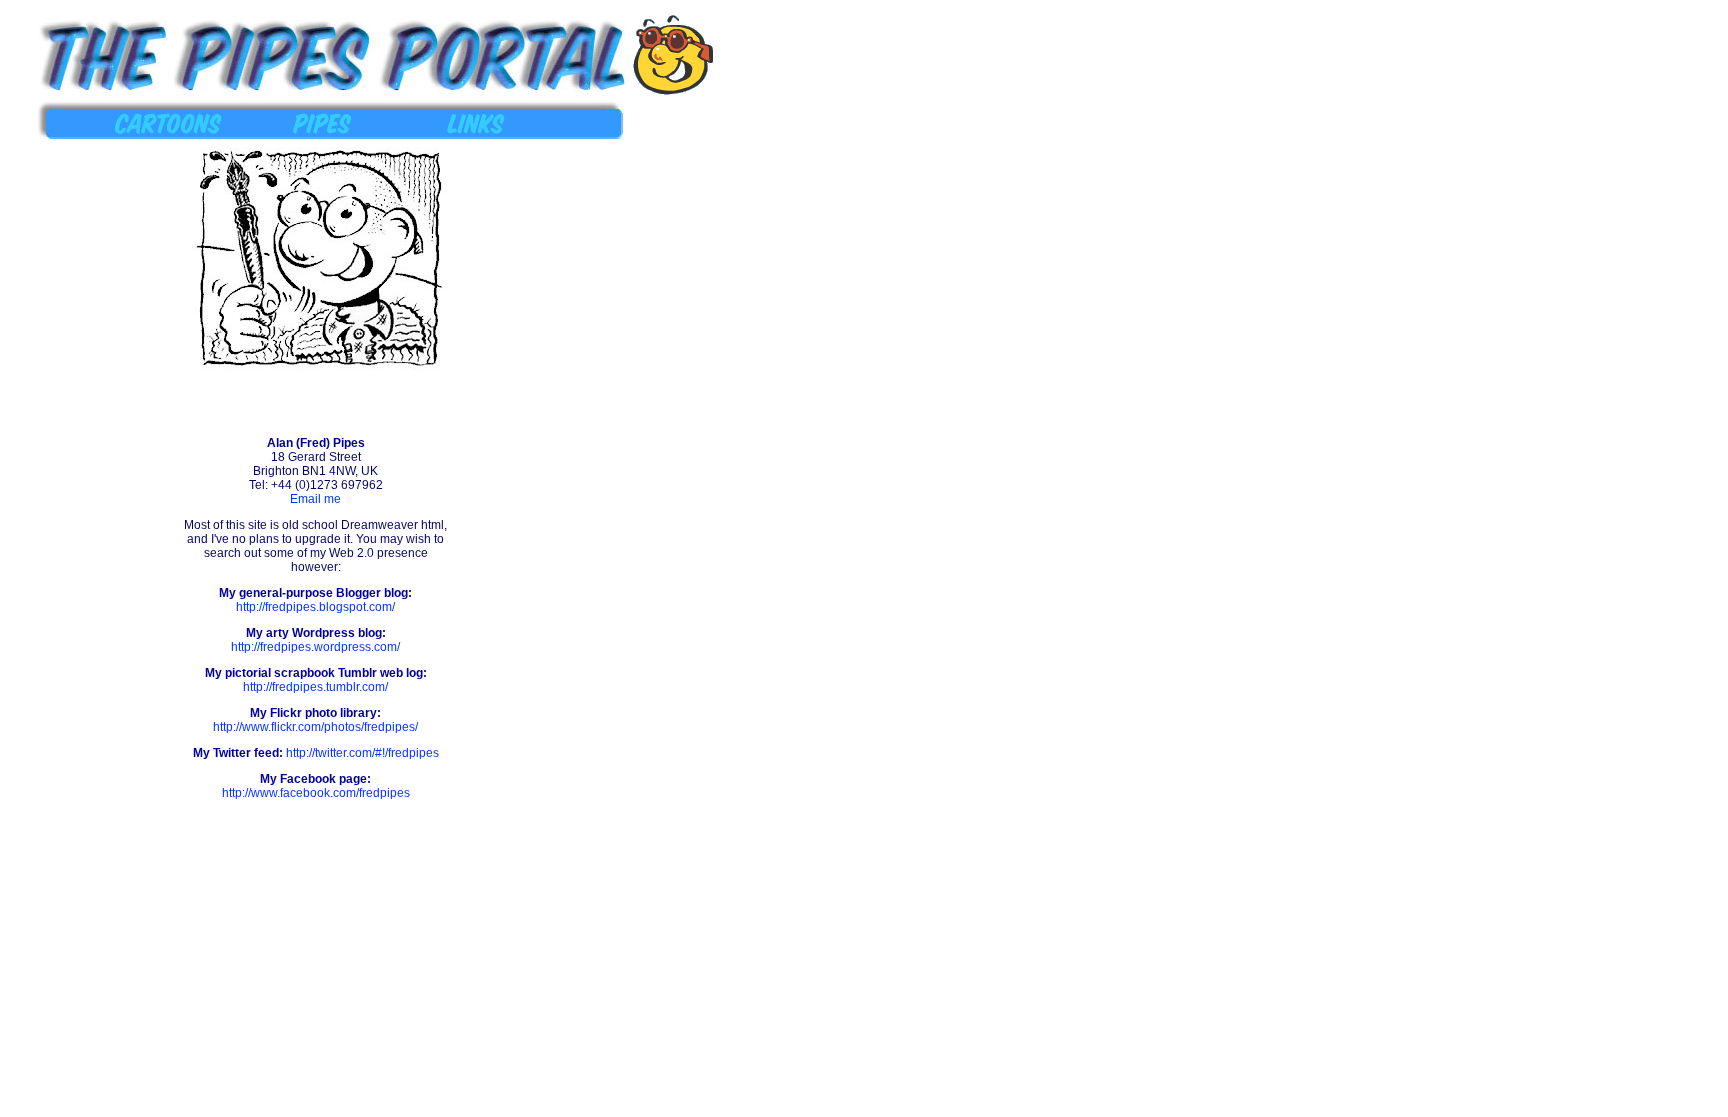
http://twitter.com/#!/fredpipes (362, 753)
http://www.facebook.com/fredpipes (316, 793)
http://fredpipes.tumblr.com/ (315, 687)
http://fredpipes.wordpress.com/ (315, 647)
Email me (315, 499)
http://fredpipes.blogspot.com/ (315, 607)
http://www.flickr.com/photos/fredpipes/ (315, 727)
